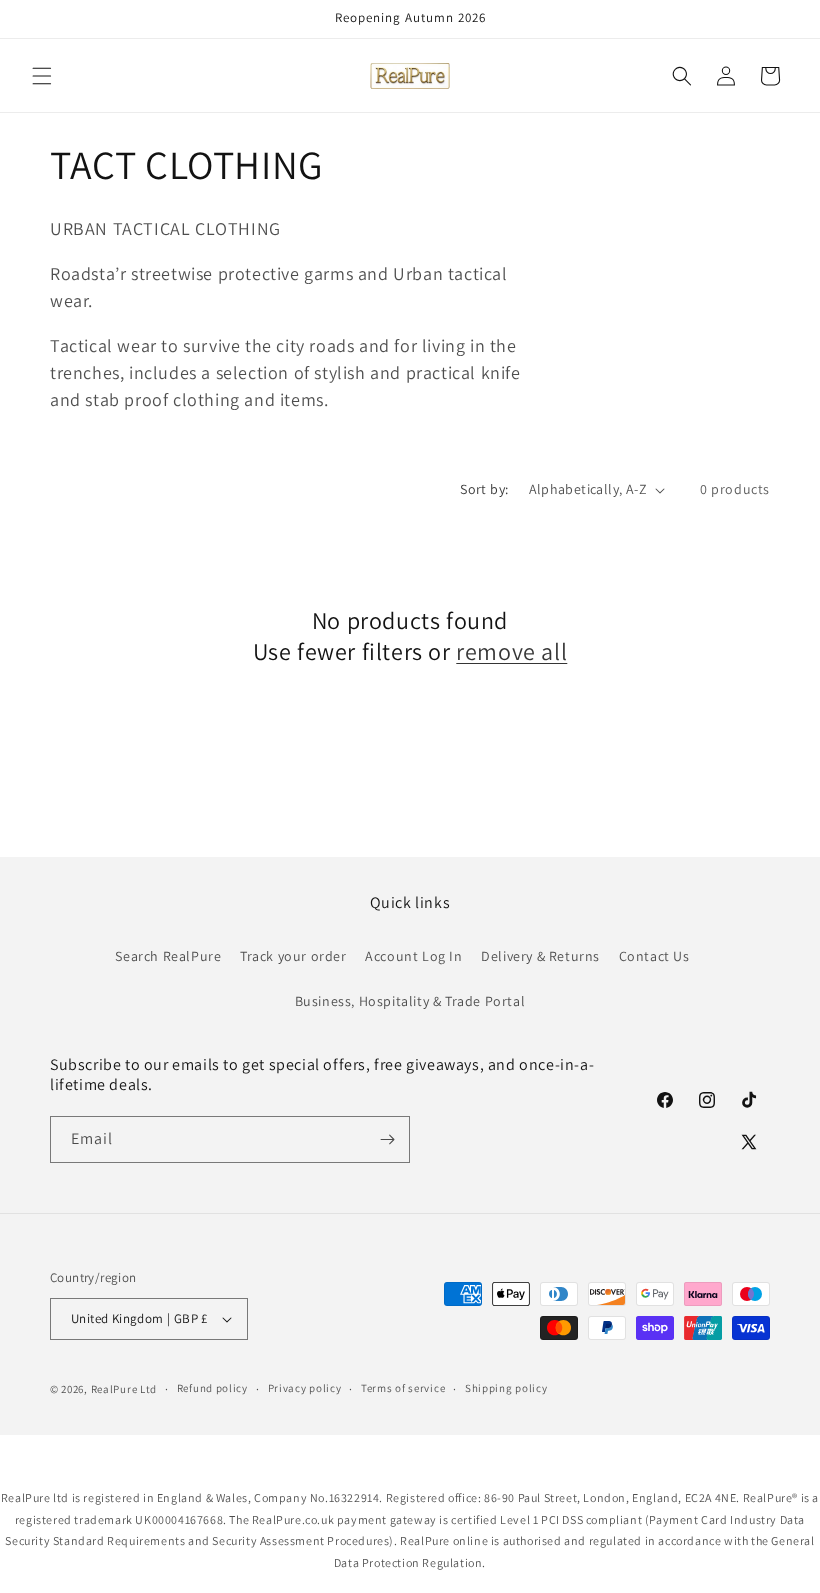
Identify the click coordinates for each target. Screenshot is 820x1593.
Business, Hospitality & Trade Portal (410, 1001)
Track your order (293, 956)
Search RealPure (168, 956)
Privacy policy (305, 1388)
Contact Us (654, 956)
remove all (511, 651)
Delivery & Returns (540, 956)
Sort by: (484, 489)
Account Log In (413, 956)
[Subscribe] (387, 1139)
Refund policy (212, 1388)
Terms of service (403, 1388)
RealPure (114, 1389)
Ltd (148, 1389)
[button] (42, 76)
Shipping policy (506, 1388)
